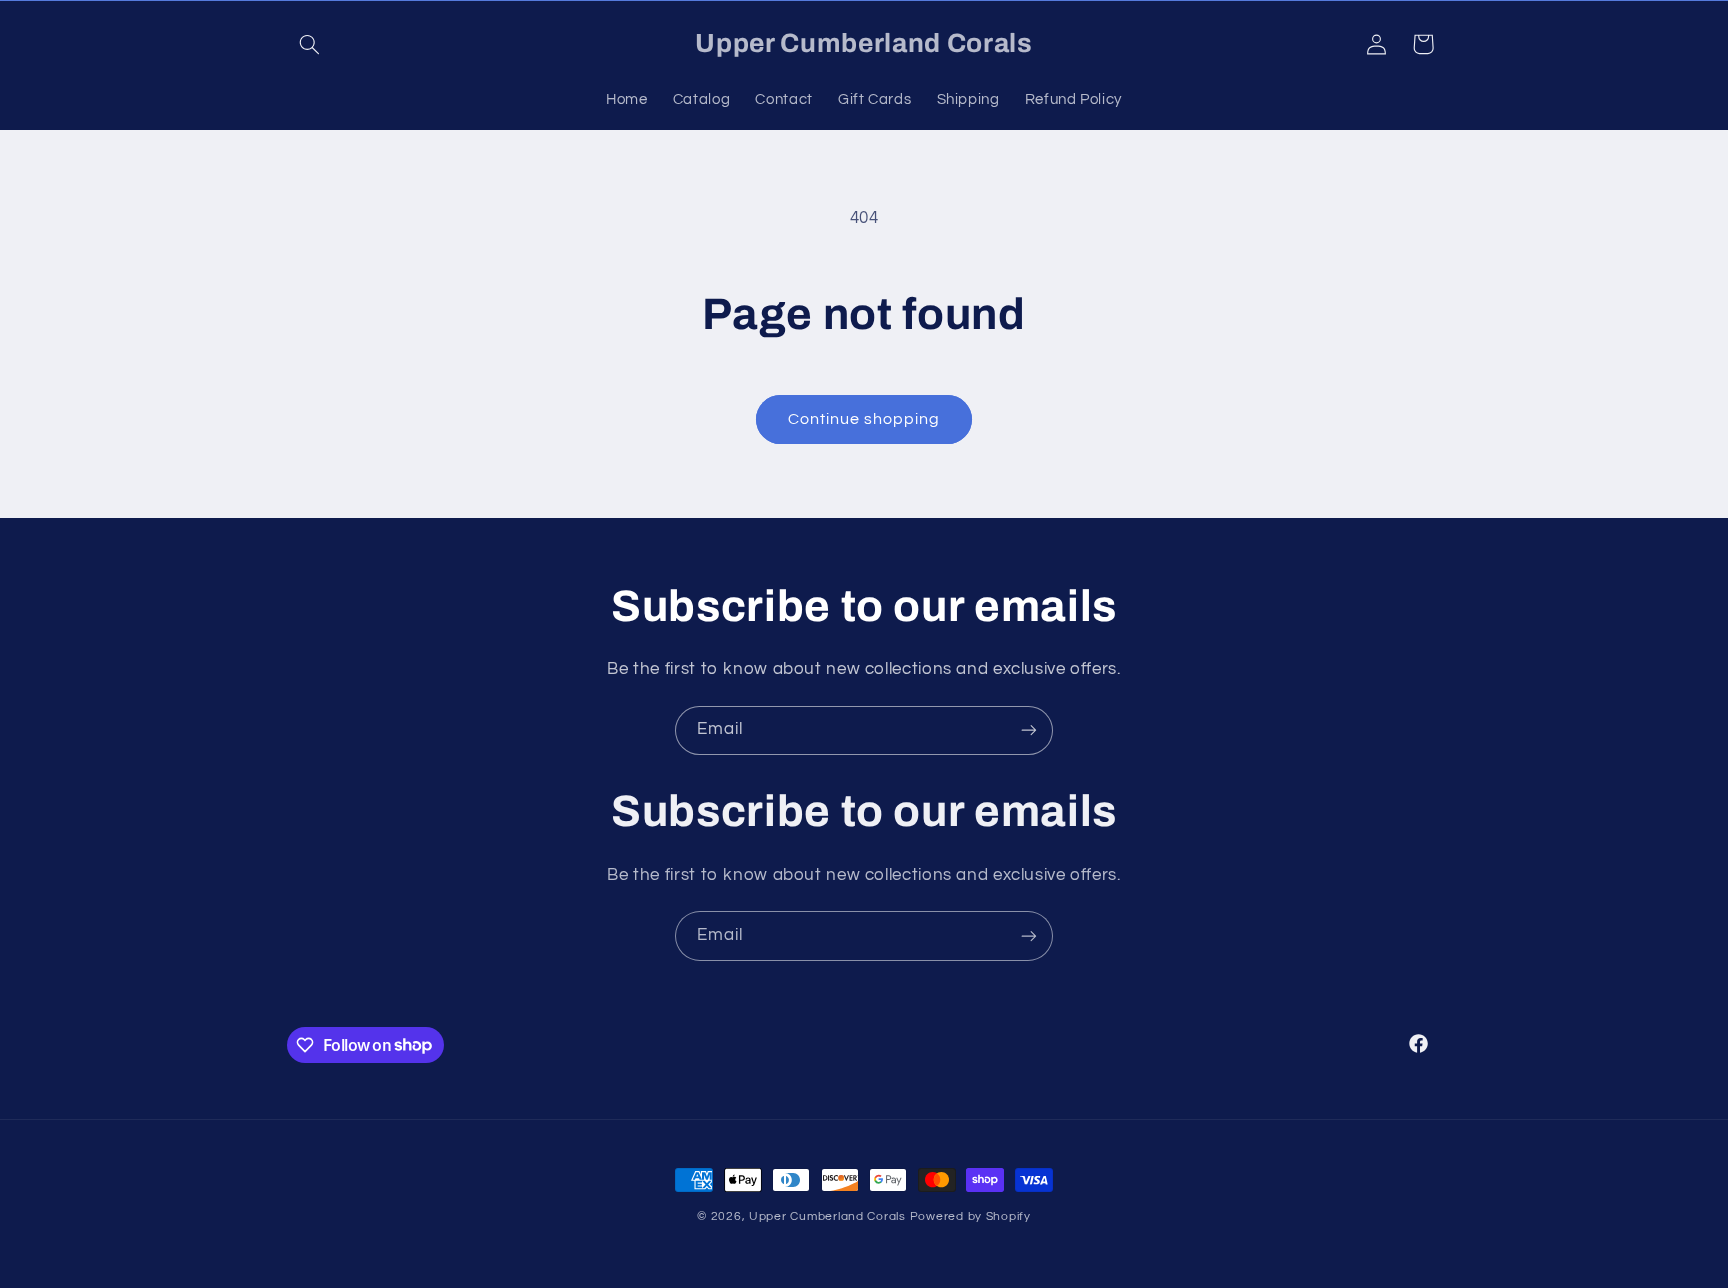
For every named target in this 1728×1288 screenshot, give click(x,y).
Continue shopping (864, 419)
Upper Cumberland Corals (829, 1216)
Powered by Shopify (970, 1216)
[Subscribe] (1029, 730)
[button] (310, 44)
